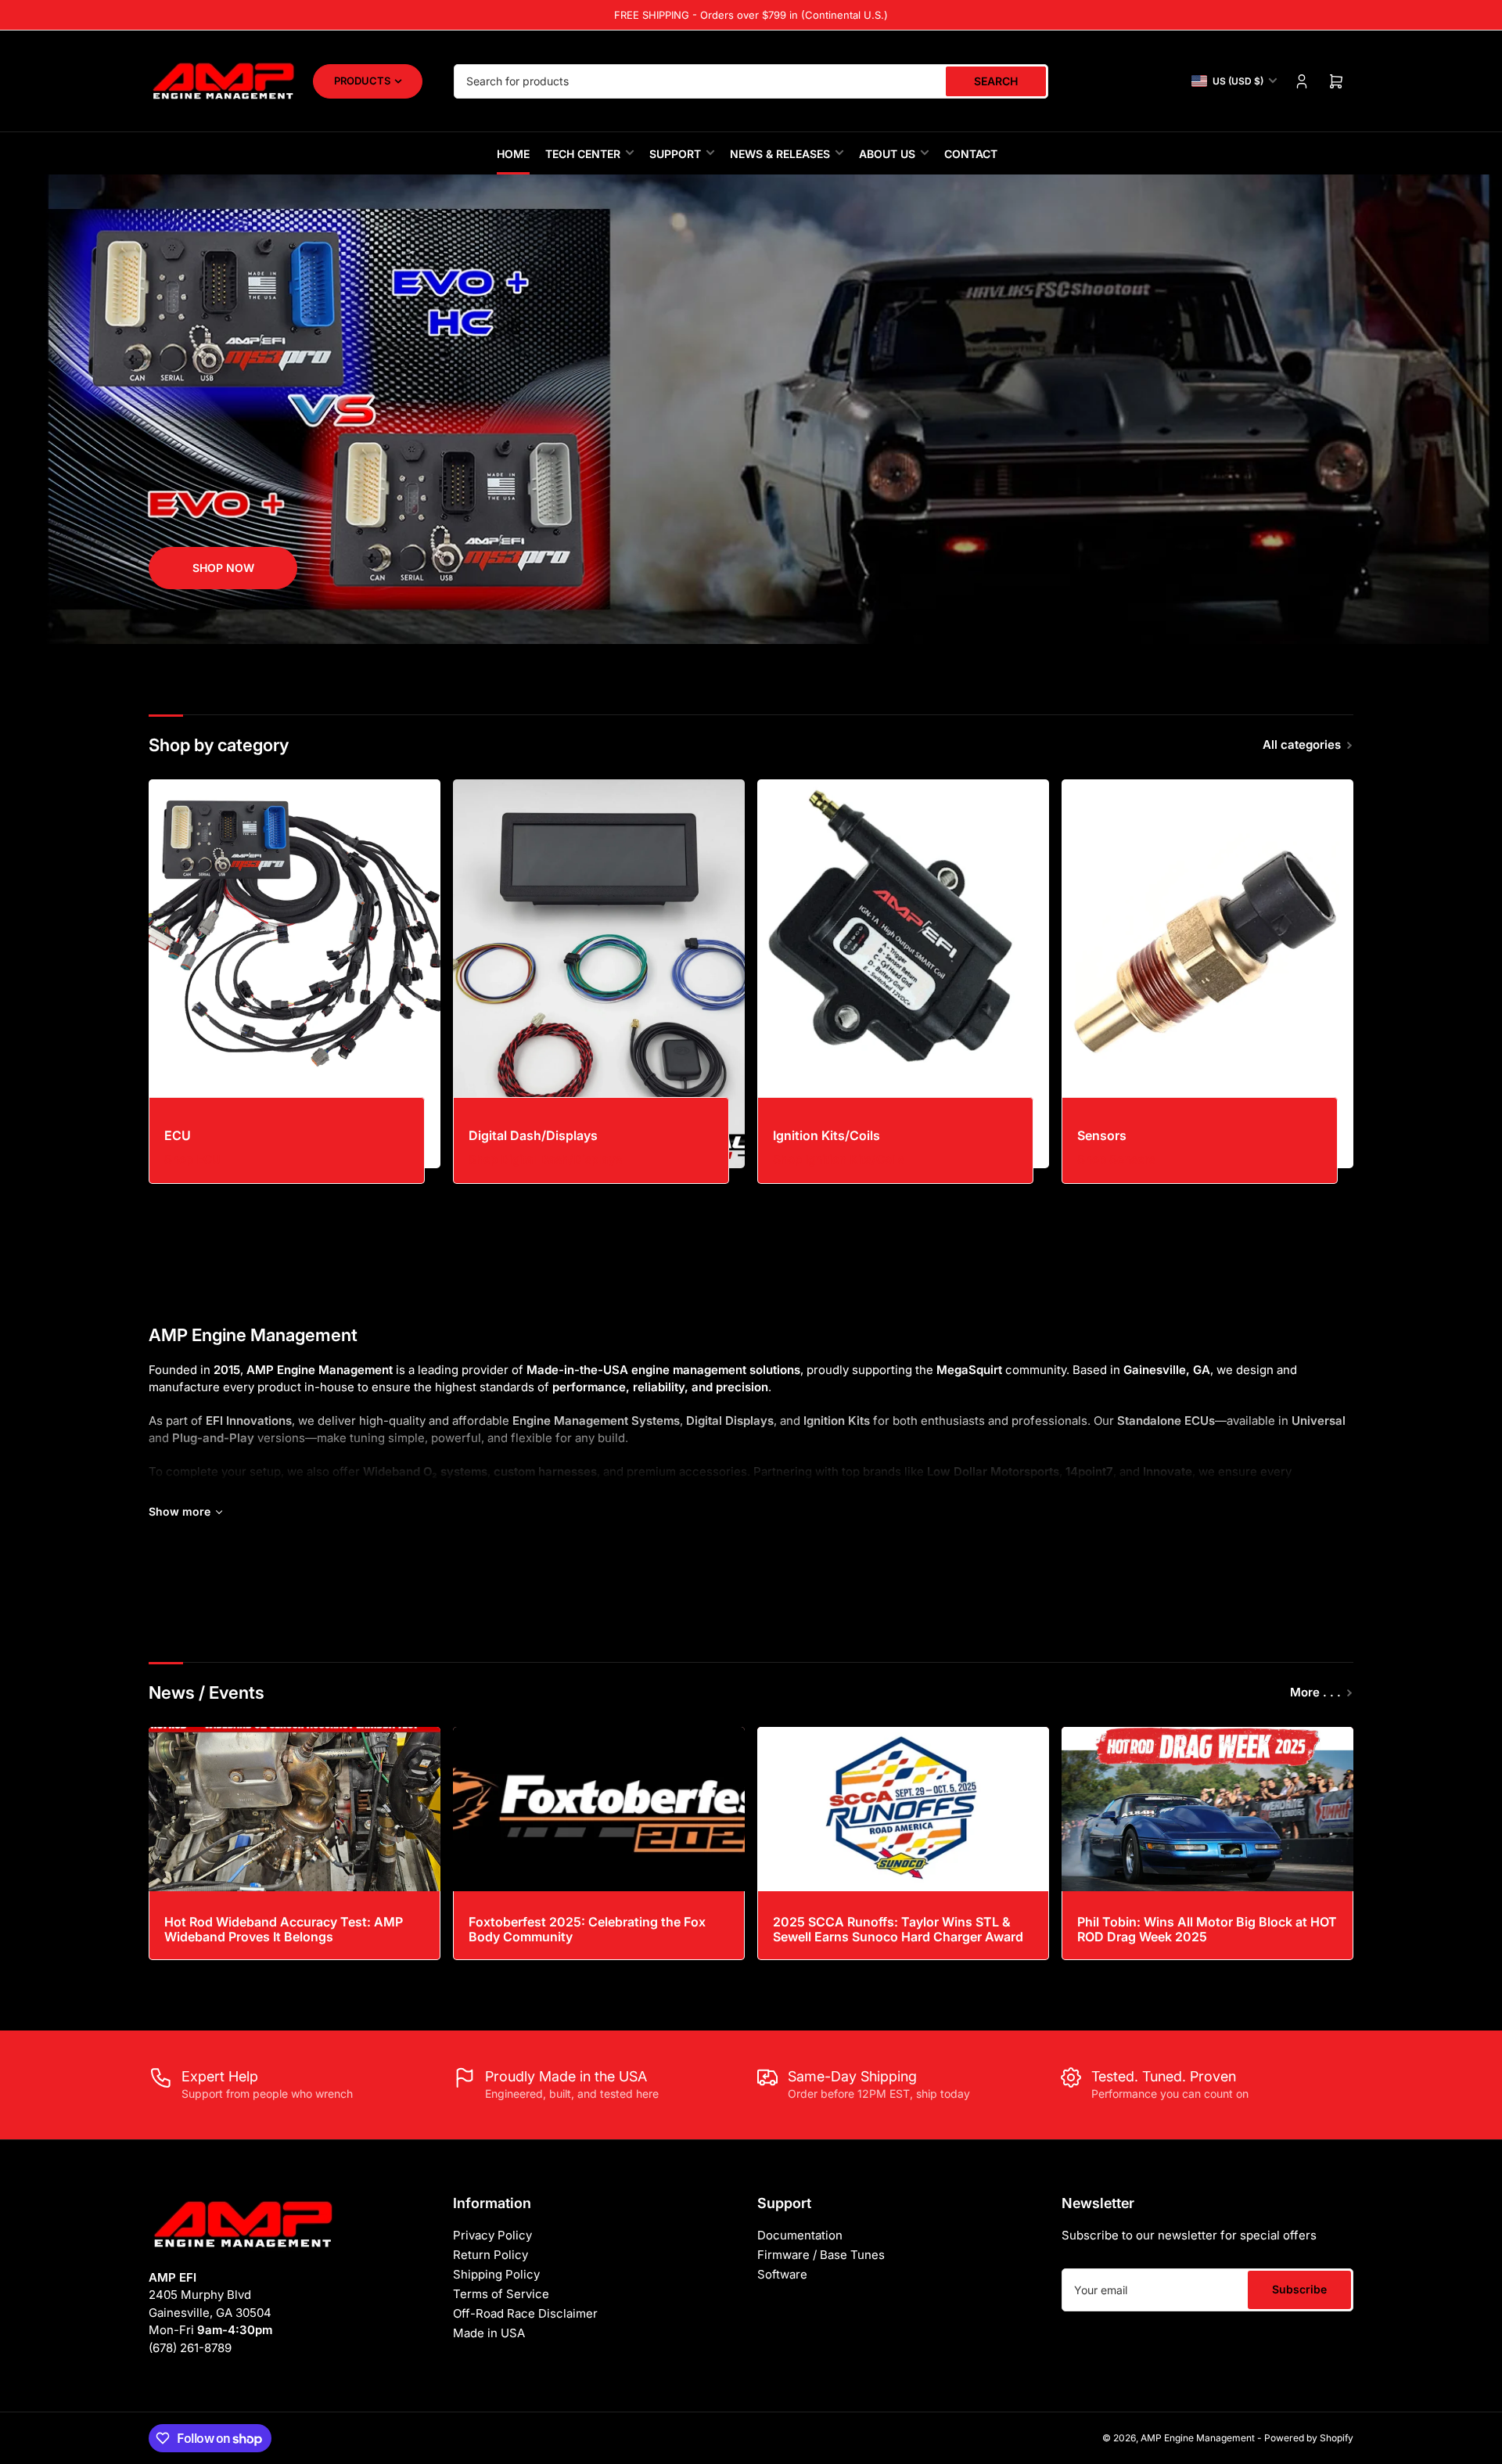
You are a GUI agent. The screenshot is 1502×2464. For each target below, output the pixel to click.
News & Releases (780, 154)
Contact (971, 154)
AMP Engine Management (1198, 2438)
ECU (178, 1135)
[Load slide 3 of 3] (765, 623)
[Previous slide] (154, 409)
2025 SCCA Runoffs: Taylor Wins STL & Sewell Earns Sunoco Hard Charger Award (898, 1929)
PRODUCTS (362, 81)
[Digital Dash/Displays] (599, 974)
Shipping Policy (496, 2274)
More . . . (1315, 1692)
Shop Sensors (1116, 1159)
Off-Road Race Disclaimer (525, 2313)
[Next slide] (1348, 409)
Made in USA (489, 2333)
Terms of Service (501, 2294)
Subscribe (1299, 2289)
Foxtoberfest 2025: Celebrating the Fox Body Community (587, 1929)
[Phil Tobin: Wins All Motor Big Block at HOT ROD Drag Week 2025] (1207, 1809)
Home (513, 154)
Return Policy (490, 2255)
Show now (223, 568)
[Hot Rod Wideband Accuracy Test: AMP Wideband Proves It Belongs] (295, 1809)
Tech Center (583, 154)
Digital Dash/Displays (533, 1135)
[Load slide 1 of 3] (738, 623)
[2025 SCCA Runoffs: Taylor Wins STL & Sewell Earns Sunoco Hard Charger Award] (903, 1809)
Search (996, 81)
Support (675, 154)
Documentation (800, 2235)
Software (782, 2274)
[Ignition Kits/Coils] (903, 974)
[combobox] (751, 81)
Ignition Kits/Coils (826, 1135)
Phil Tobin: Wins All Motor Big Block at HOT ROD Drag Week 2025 (1207, 1929)
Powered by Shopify (1309, 2438)
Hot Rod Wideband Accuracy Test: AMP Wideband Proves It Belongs (284, 1929)
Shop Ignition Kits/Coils (839, 1159)
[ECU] (295, 974)
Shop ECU (192, 1159)
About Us (887, 154)
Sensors (1102, 1135)
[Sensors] (1207, 974)
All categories (1302, 745)
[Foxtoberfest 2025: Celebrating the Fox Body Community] (599, 1809)
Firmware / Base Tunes (821, 2255)
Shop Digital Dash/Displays (545, 1159)
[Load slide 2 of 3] (751, 623)
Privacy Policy (492, 2235)
